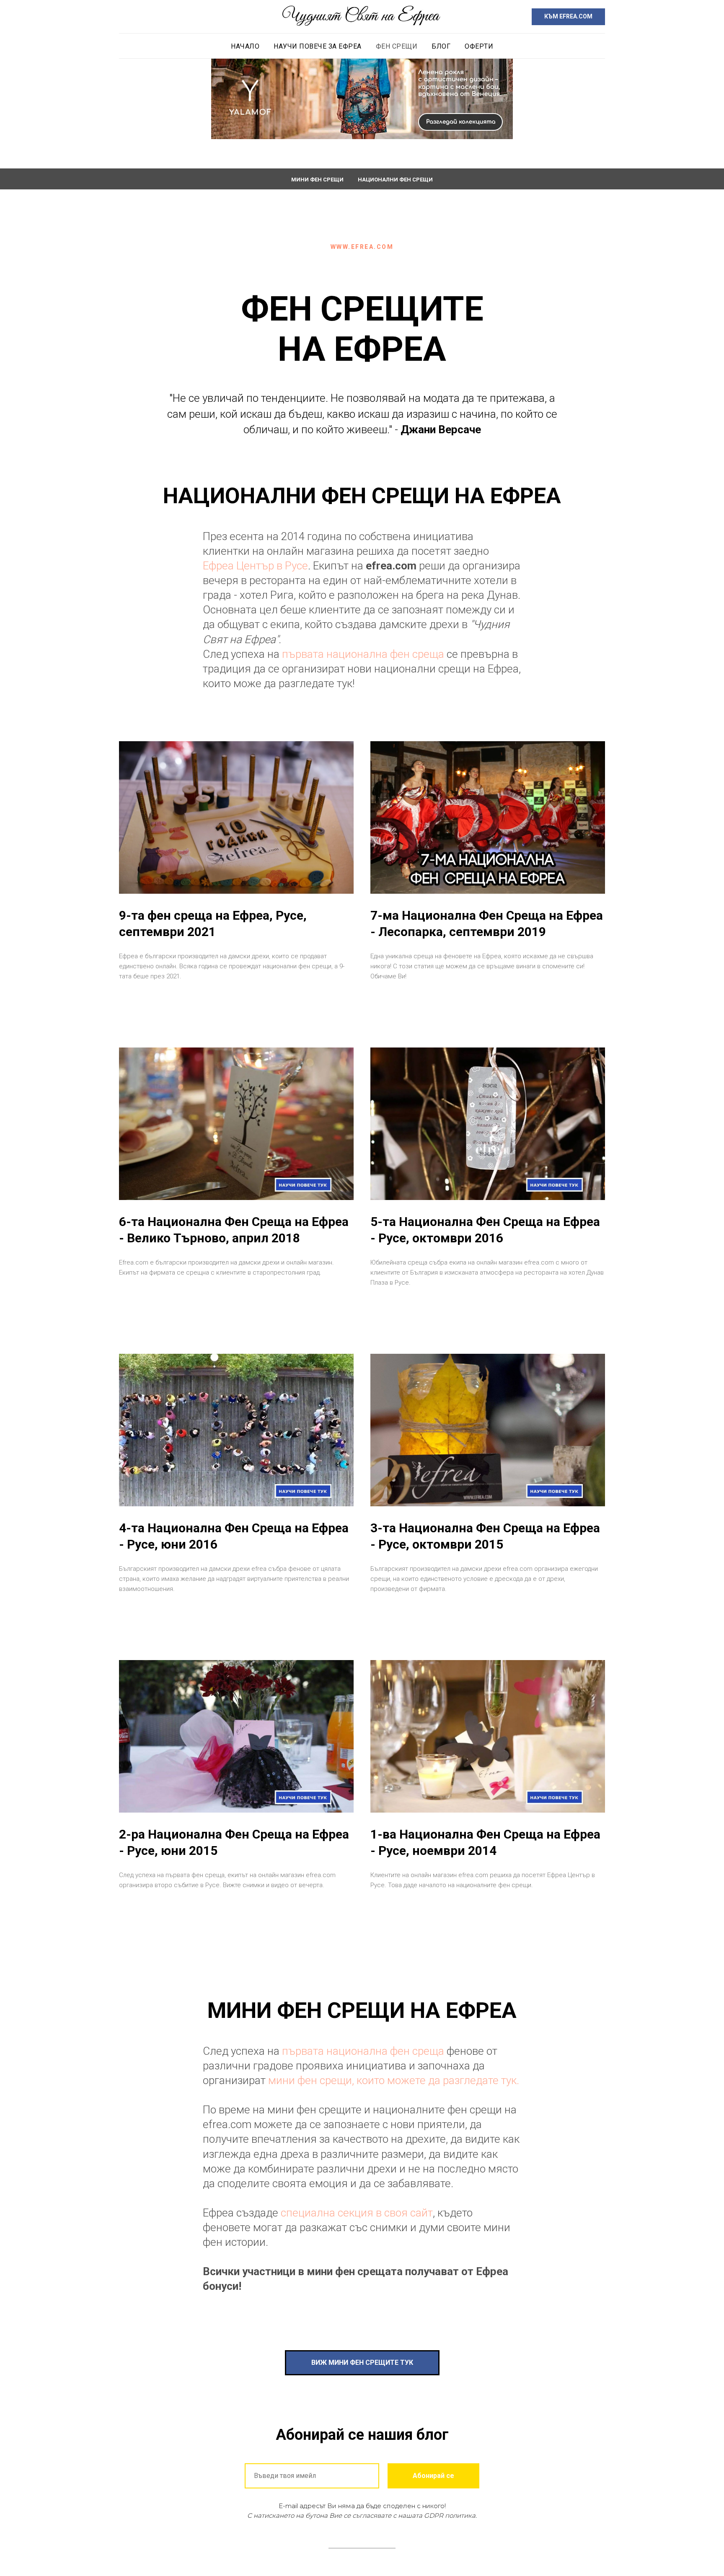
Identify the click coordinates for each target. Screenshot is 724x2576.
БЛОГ (441, 46)
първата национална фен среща (364, 654)
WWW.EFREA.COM (362, 247)
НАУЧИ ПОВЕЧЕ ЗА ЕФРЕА (318, 46)
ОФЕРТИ (479, 46)
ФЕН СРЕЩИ (397, 46)
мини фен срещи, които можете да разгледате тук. (394, 2080)
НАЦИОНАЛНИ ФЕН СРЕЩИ (395, 180)
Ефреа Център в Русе (255, 566)
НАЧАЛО (245, 46)
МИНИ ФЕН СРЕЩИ (317, 180)
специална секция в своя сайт (357, 2213)
